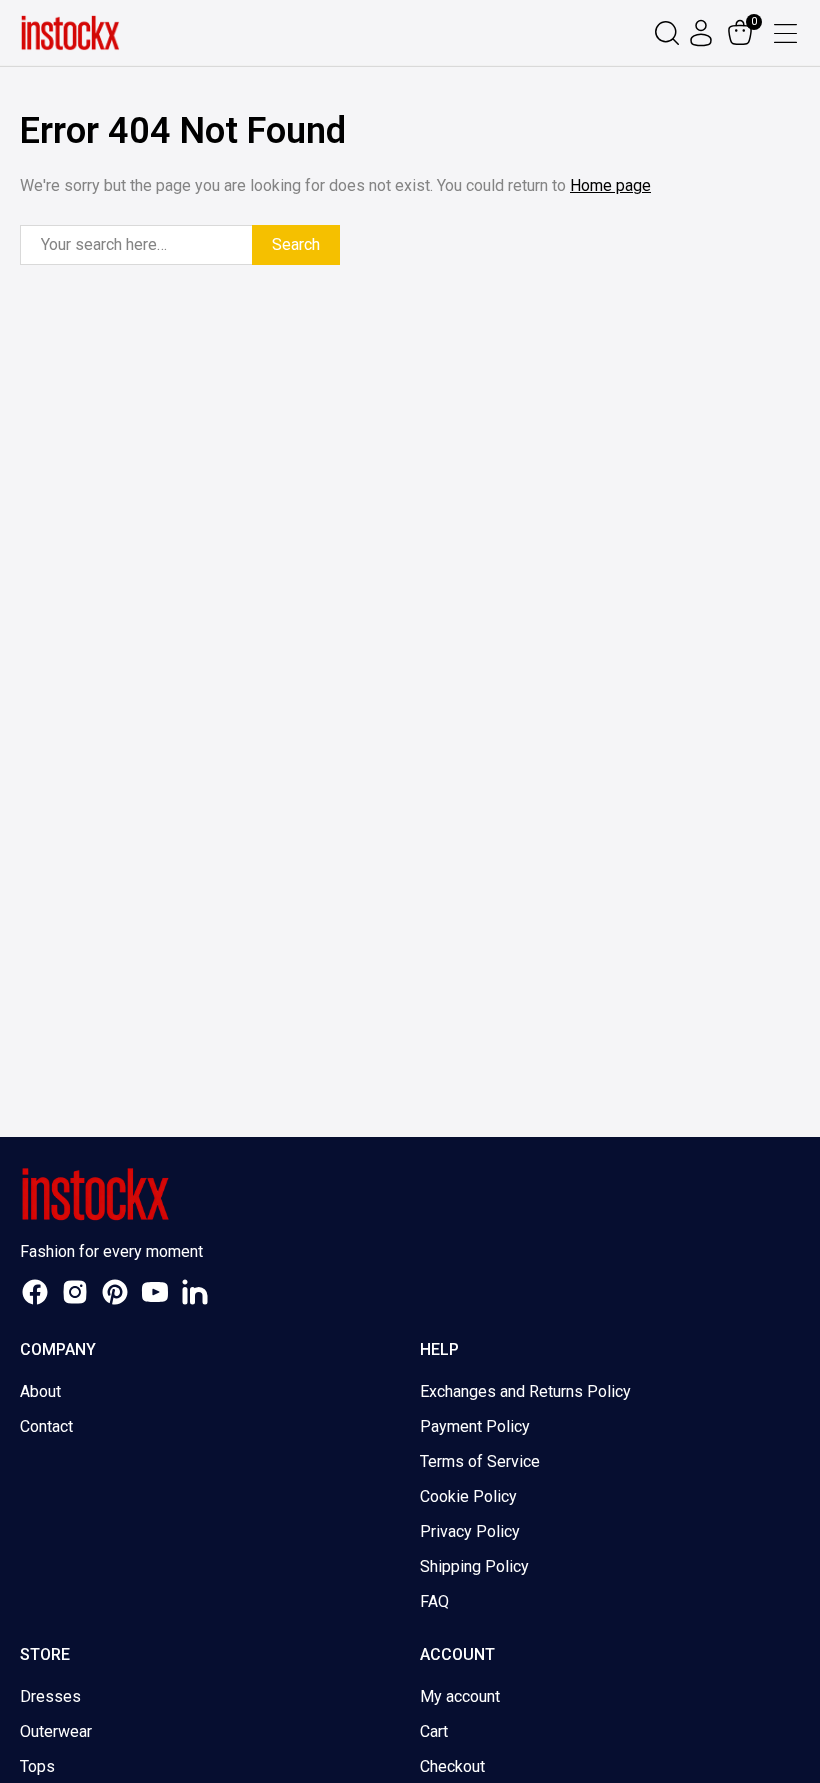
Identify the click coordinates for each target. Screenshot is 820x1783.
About (40, 1391)
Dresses (50, 1696)
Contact (46, 1426)
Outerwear (56, 1731)
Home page (610, 185)
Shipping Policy (474, 1566)
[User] (703, 33)
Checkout (452, 1766)
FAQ (434, 1601)
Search (296, 244)
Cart (434, 1731)
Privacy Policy (470, 1531)
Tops (37, 1766)
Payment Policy (475, 1426)
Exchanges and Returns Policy (525, 1391)
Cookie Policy (468, 1496)
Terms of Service (480, 1461)
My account (460, 1696)
